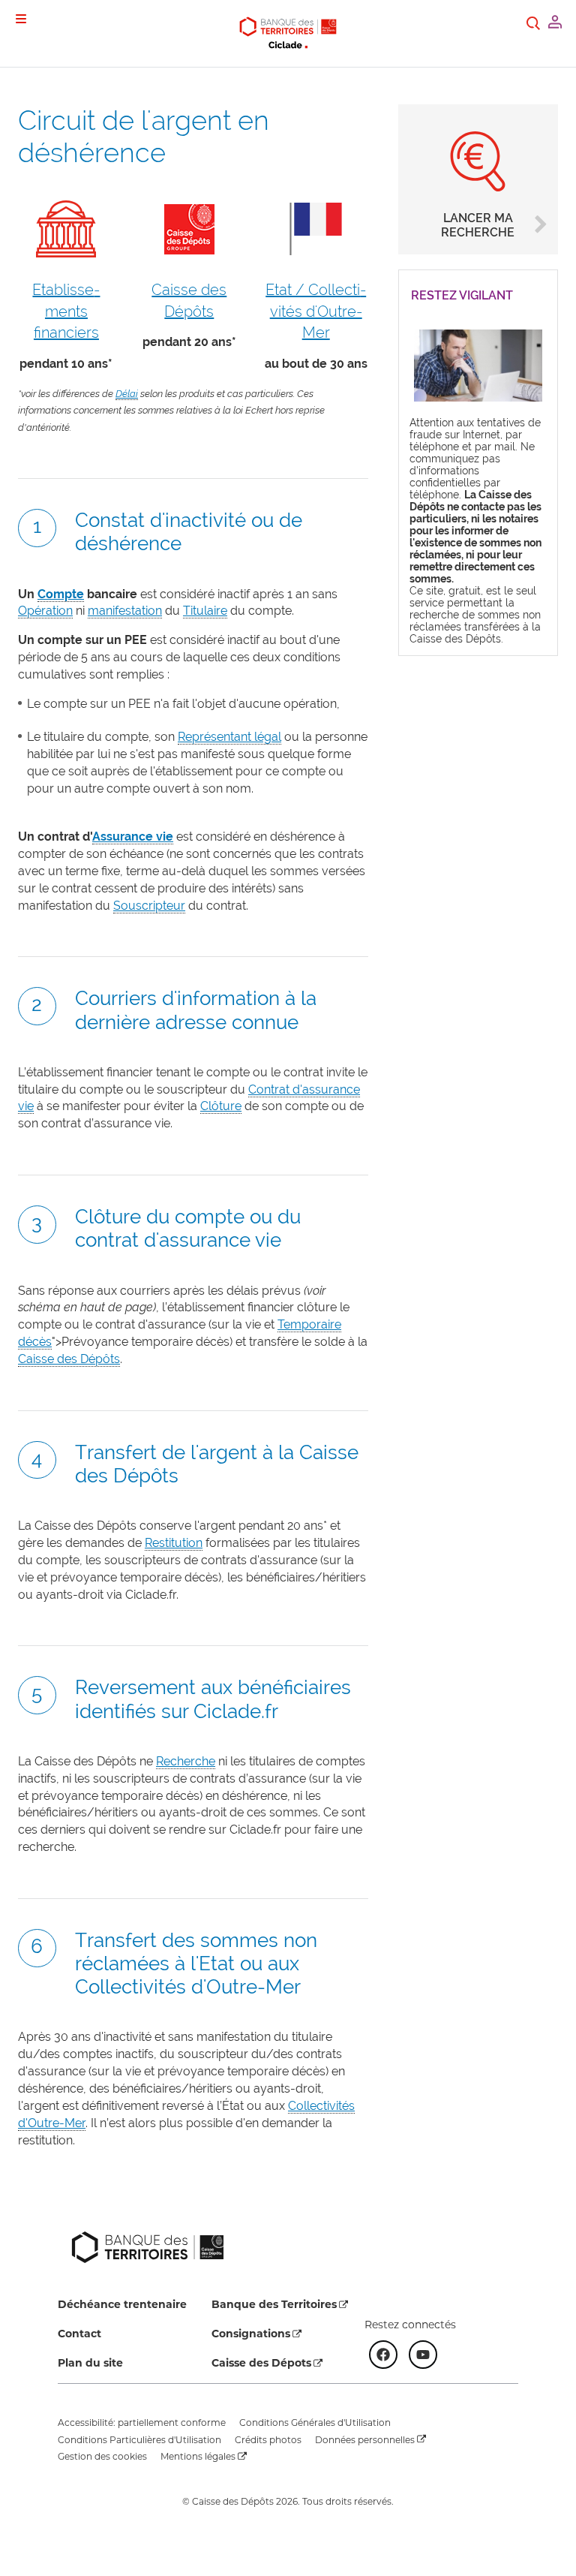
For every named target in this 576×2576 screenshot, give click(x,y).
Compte (61, 594)
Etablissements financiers (66, 311)
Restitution (174, 1543)
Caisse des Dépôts (69, 1359)
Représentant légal (229, 737)
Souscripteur (149, 906)
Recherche (186, 1761)
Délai (127, 394)
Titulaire (205, 611)
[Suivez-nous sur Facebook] (383, 2355)
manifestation (125, 611)
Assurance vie (133, 837)
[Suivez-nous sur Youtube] (423, 2355)
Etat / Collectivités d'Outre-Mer (316, 311)
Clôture (221, 1106)
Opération (45, 611)
